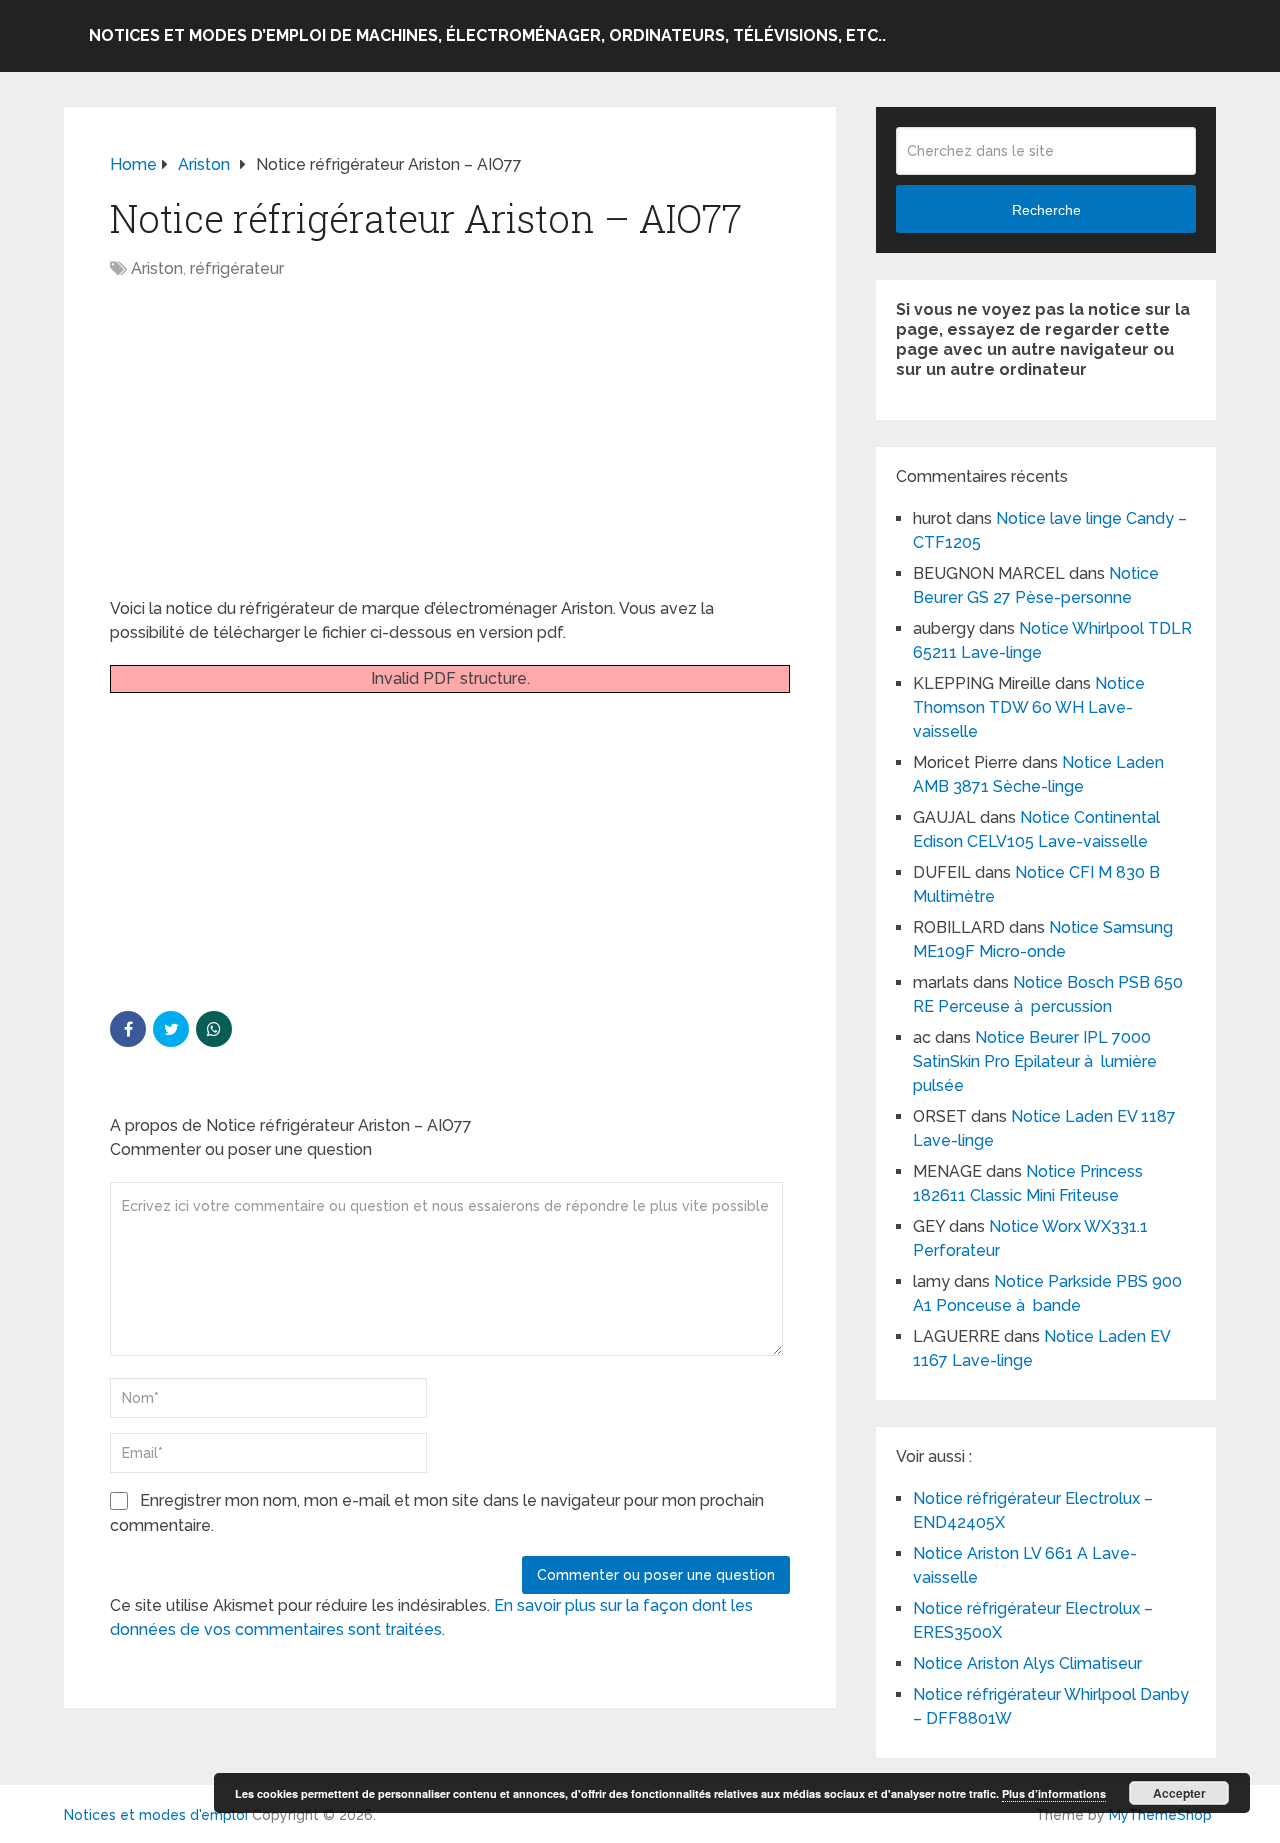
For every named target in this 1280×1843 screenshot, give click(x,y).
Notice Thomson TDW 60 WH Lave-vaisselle (1029, 707)
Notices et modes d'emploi (156, 1815)
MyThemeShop (1160, 1815)
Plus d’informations (1054, 1793)
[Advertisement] (450, 449)
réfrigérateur (237, 268)
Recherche (1046, 210)
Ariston (157, 268)
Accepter (1179, 1793)
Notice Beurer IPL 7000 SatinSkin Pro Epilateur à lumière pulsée (1035, 1061)
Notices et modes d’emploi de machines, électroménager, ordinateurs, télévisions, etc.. (487, 35)
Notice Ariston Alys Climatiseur (1027, 1663)
